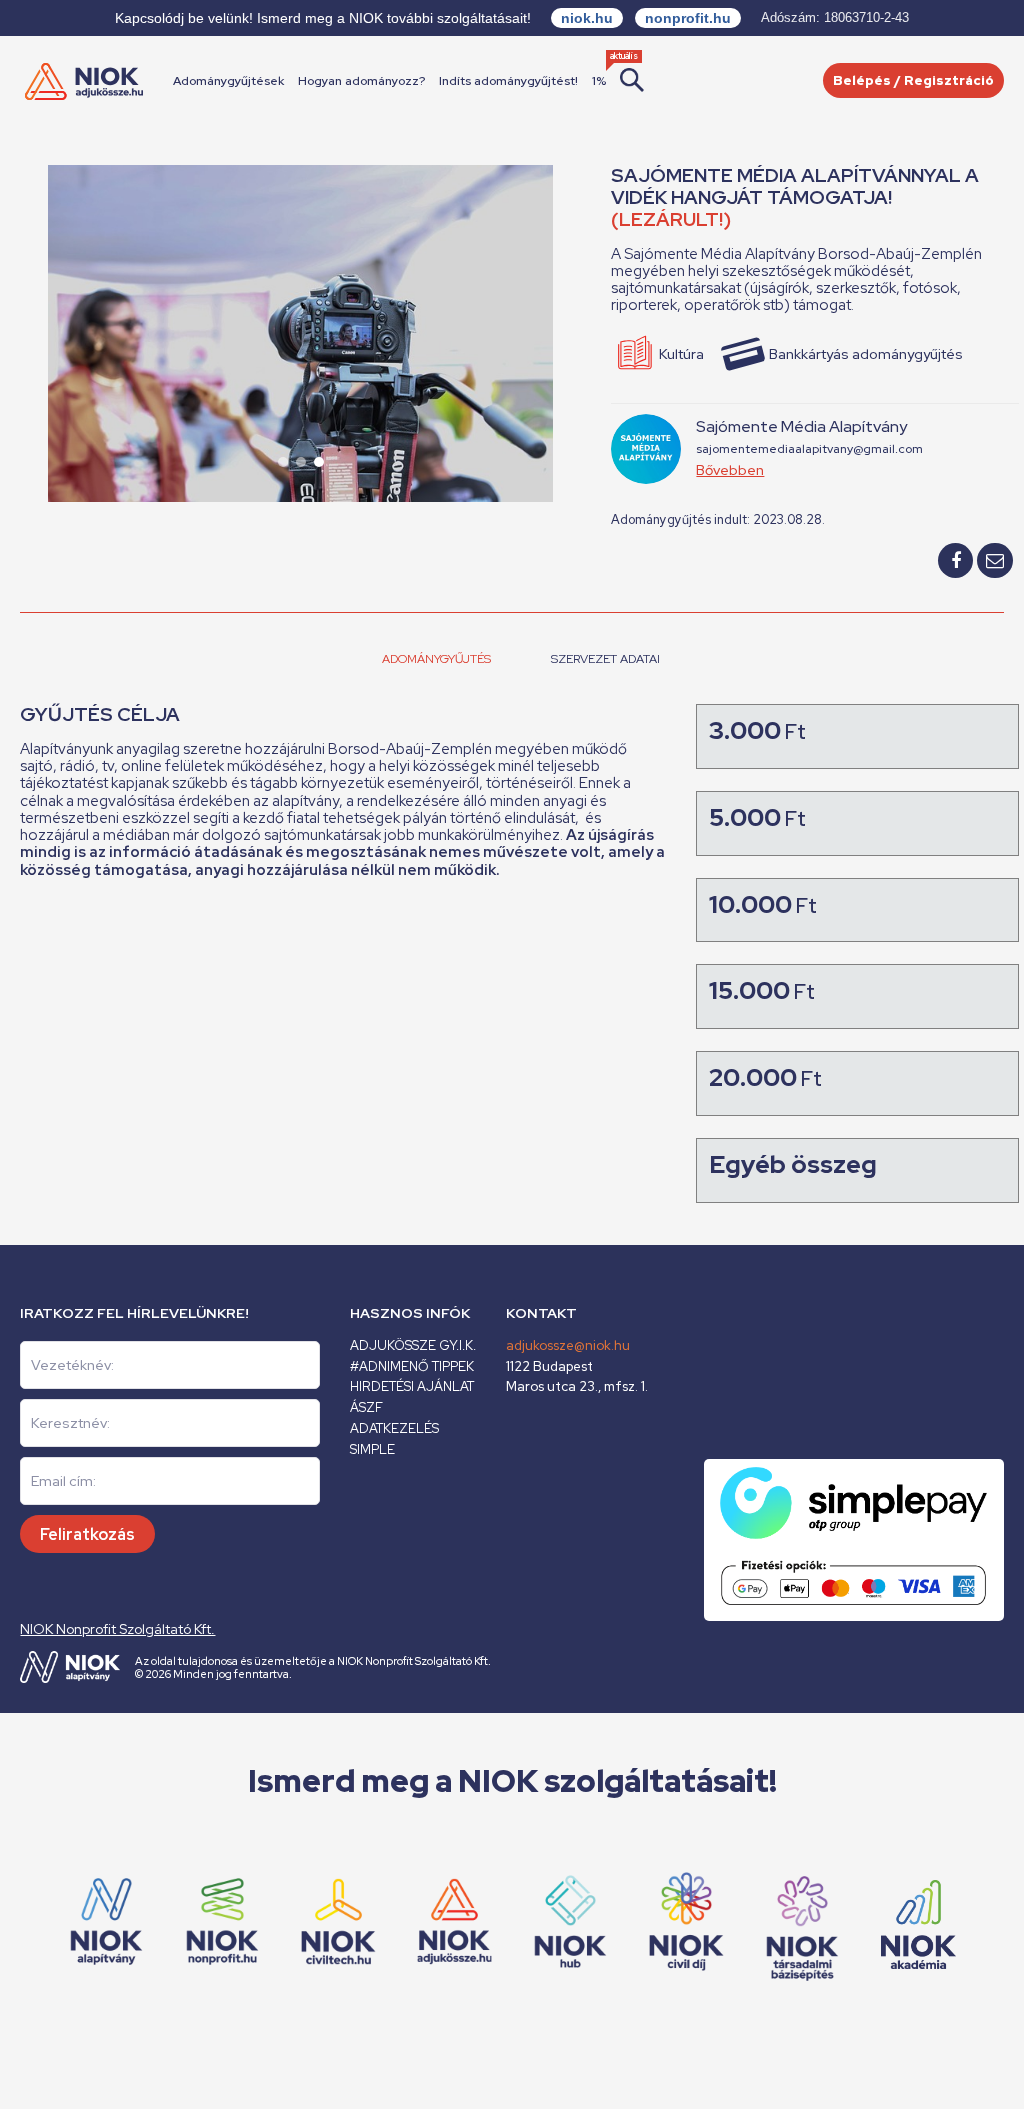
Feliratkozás (87, 1534)
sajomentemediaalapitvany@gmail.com (809, 449)
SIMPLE (372, 1449)
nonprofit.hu (688, 18)
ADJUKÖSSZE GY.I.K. (413, 1345)
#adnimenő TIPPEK (412, 1366)
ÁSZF (366, 1407)
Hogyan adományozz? (361, 81)
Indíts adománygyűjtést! (508, 81)
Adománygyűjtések (228, 81)
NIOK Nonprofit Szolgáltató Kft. (117, 1629)
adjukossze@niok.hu (568, 1345)
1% (599, 81)
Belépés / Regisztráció (913, 80)
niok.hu (587, 18)
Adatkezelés (394, 1428)
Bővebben (730, 470)
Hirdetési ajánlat (412, 1386)
